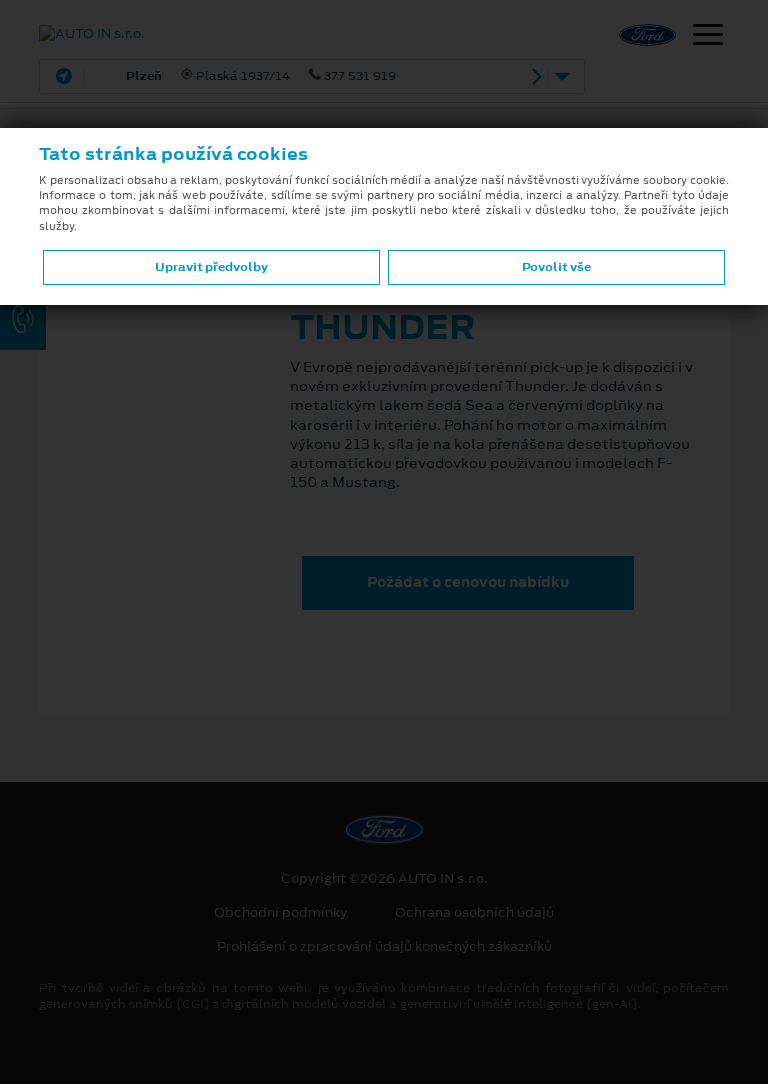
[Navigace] (708, 37)
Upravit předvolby (211, 267)
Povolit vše (556, 267)
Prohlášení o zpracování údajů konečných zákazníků (384, 947)
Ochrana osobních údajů (474, 913)
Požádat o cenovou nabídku (468, 582)
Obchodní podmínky (280, 913)
